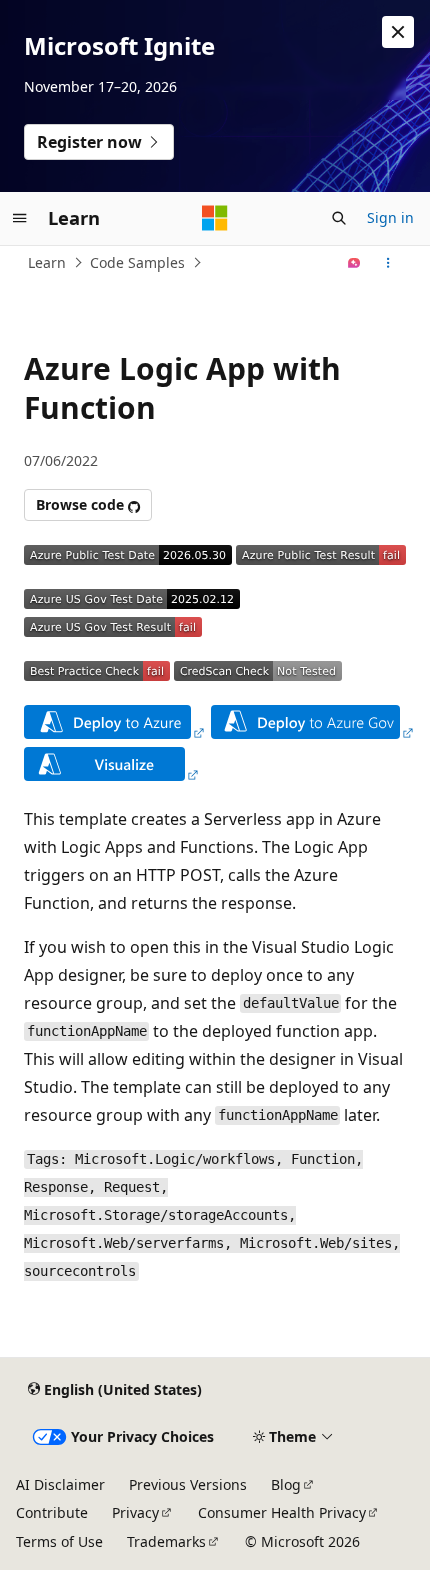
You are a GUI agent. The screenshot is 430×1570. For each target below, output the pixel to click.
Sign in (390, 217)
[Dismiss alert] (398, 32)
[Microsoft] (215, 218)
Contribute (52, 1512)
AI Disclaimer (60, 1484)
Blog (286, 1484)
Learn (47, 262)
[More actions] (388, 263)
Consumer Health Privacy (282, 1512)
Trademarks (166, 1541)
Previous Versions (188, 1484)
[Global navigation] (20, 218)
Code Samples (137, 262)
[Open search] (339, 218)
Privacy (135, 1512)
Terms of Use (59, 1541)
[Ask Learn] (354, 263)
